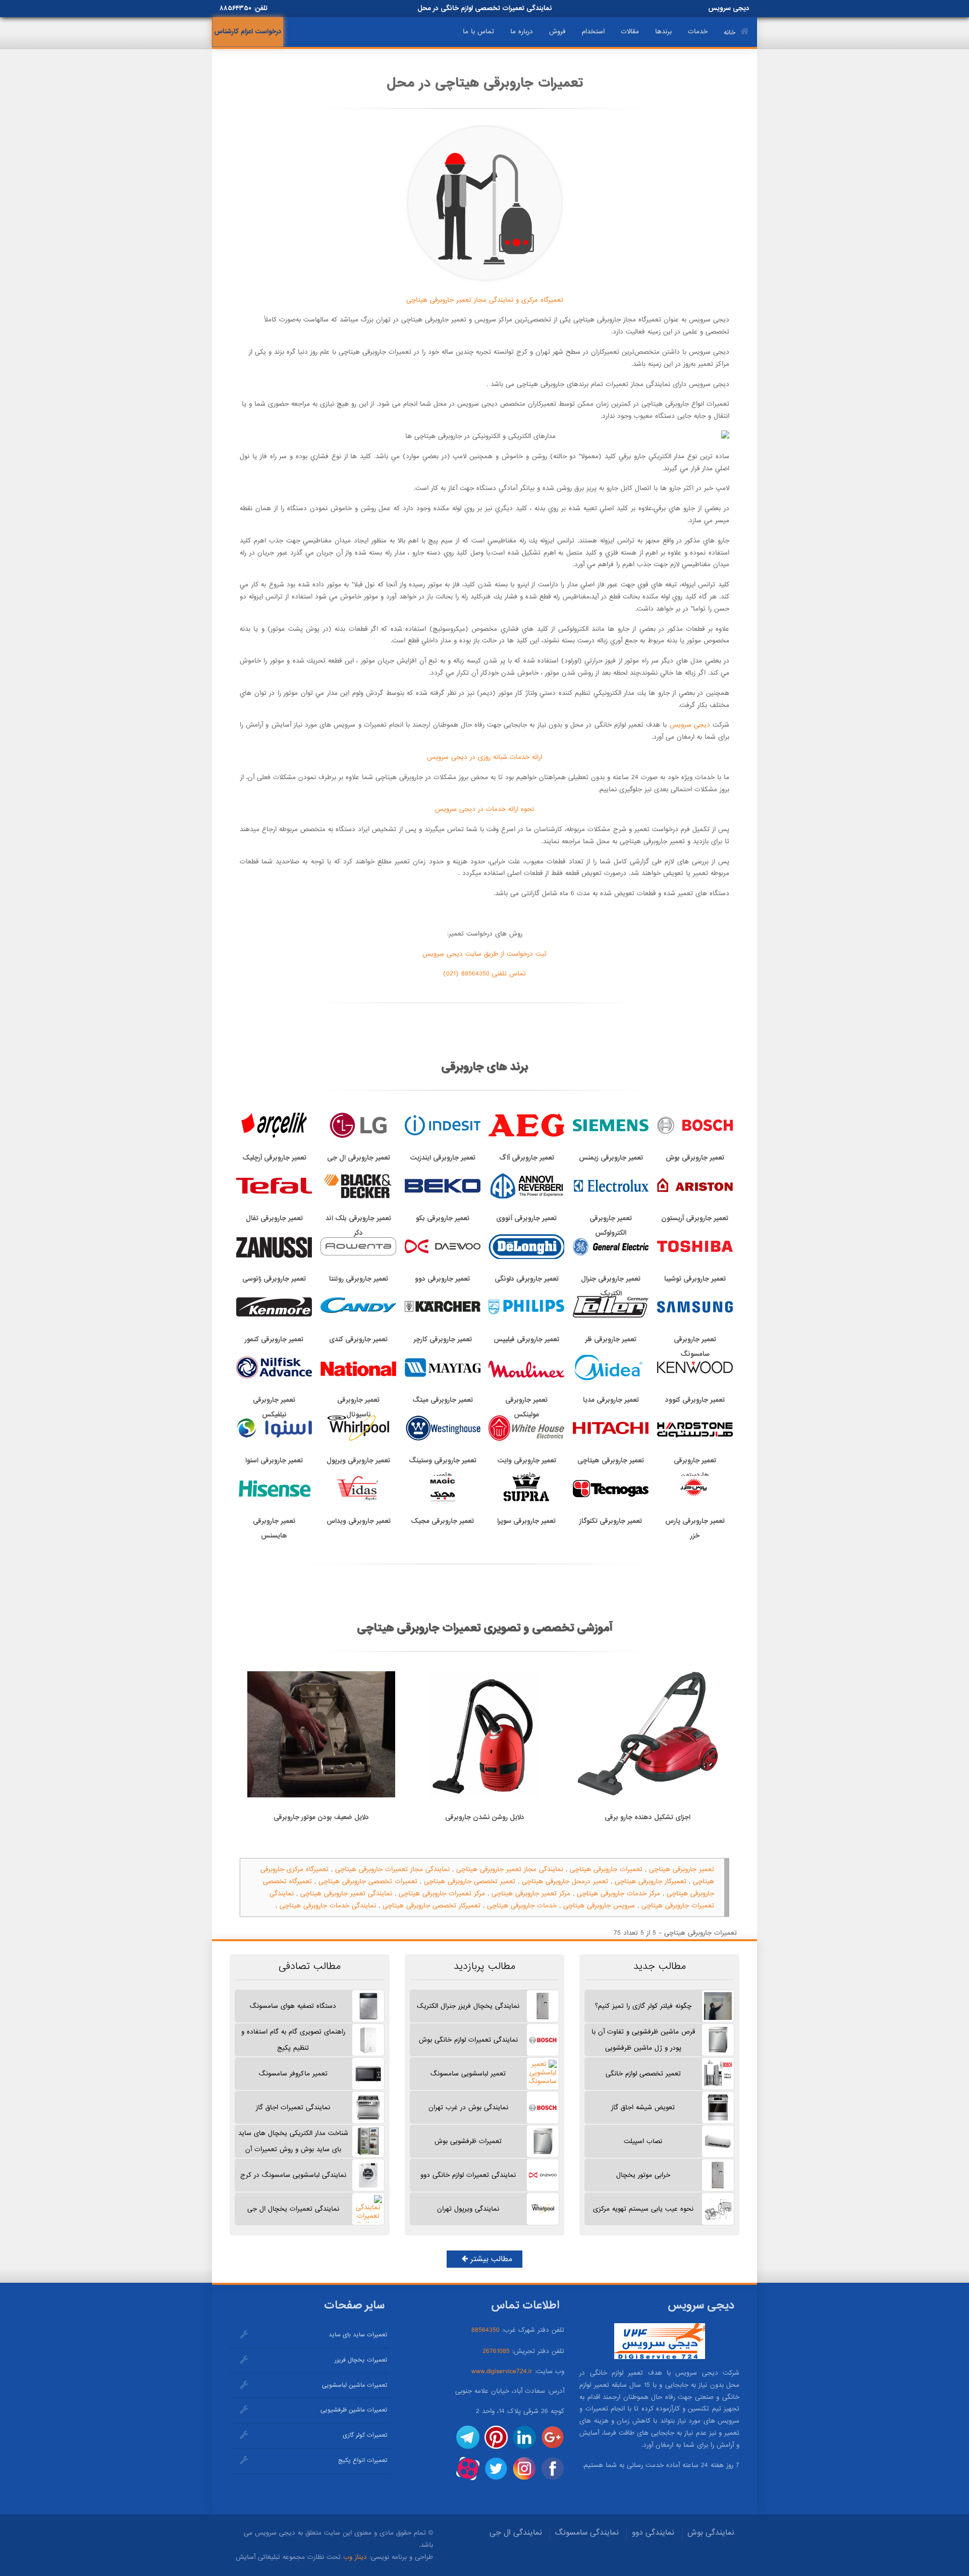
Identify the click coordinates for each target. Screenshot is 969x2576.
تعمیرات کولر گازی (365, 2435)
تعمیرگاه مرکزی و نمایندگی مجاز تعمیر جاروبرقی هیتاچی (485, 300)
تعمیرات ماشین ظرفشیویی (354, 2410)
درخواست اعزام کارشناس (248, 32)
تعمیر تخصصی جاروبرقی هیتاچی (470, 1881)
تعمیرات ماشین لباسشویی (355, 2385)
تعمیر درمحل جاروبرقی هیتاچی (565, 1881)
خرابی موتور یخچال (643, 2175)
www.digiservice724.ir (502, 2371)
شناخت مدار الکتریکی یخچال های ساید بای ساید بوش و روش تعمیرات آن (293, 2141)
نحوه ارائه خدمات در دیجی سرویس (484, 809)
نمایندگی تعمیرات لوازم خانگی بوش (468, 2040)
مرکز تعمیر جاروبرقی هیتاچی (531, 1894)
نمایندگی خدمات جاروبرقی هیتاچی (328, 1906)
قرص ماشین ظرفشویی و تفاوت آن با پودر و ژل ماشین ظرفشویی (643, 2040)
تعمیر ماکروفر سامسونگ (293, 2074)
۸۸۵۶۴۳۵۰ (235, 8)
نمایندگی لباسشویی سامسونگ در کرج (293, 2175)
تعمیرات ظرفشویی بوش (468, 2141)
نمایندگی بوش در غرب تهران (468, 2107)
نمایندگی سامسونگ (587, 2533)
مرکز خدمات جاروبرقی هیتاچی (618, 1894)
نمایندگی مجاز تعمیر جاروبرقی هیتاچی (510, 1869)
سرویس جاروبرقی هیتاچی (599, 1906)
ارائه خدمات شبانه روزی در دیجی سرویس (484, 757)
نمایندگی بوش (711, 2533)
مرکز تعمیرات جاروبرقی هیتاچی (442, 1894)
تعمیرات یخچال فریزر (361, 2360)
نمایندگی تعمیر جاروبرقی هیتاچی (346, 1894)
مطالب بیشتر (490, 2259)
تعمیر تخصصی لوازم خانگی (643, 2074)
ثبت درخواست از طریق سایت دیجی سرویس (484, 954)
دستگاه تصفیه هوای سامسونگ (293, 2006)
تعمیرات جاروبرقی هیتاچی (606, 1869)
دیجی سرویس (688, 725)
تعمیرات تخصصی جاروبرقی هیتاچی (368, 1881)
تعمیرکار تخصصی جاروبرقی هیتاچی (432, 1906)
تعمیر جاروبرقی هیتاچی (682, 1869)
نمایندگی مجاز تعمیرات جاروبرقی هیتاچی (392, 1869)
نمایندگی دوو (653, 2533)
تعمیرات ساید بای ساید (358, 2335)
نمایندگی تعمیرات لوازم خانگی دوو (468, 2175)
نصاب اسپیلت (643, 2141)
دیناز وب (355, 2557)
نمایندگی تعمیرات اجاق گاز (293, 2107)
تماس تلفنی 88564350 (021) (484, 974)
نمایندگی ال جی (516, 2533)
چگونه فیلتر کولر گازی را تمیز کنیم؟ (643, 2006)
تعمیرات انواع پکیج (363, 2460)
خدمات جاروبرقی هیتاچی (522, 1906)
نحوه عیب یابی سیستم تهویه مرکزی (643, 2209)
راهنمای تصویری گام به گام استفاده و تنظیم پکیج (293, 2040)
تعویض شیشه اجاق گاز (643, 2107)
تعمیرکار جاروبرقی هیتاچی (651, 1881)
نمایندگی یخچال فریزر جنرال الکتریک (468, 2006)
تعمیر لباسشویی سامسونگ (468, 2074)
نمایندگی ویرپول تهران (468, 2209)
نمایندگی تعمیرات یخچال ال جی (293, 2209)
